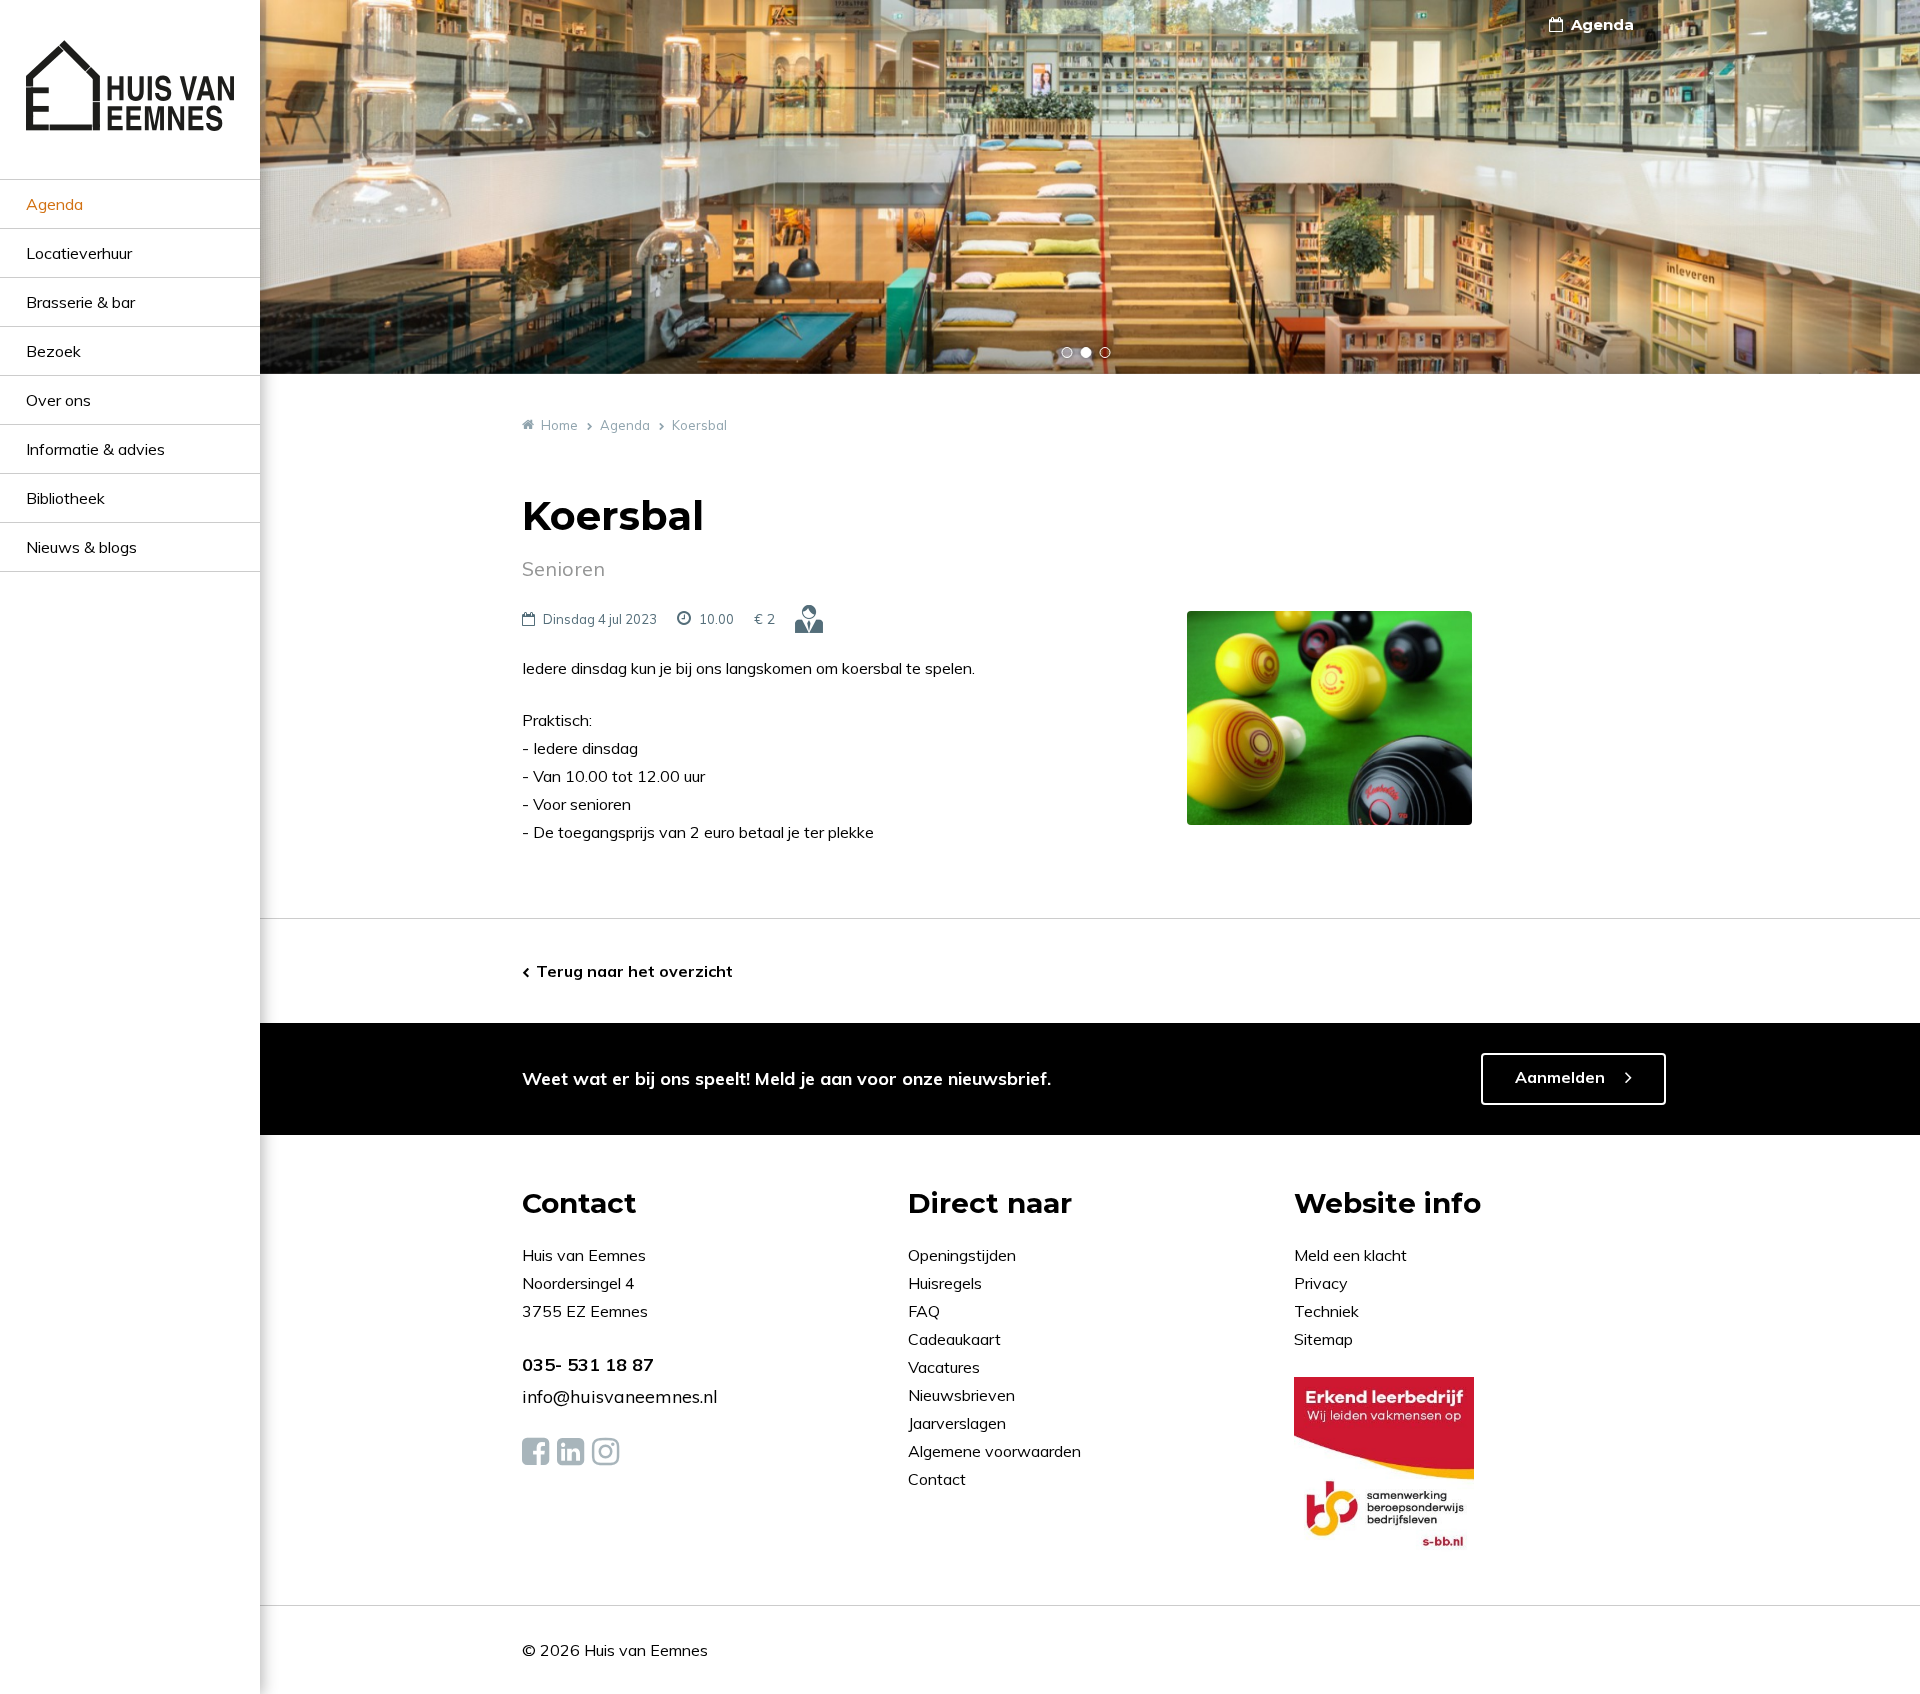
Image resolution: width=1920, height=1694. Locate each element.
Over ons (58, 400)
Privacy (1321, 1283)
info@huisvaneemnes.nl (620, 1396)
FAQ (926, 1311)
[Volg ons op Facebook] (535, 1452)
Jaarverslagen (959, 1423)
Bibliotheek (65, 498)
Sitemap (1323, 1339)
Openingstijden (962, 1255)
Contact (937, 1479)
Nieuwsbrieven (963, 1395)
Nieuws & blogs (81, 547)
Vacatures (944, 1367)
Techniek (1326, 1311)
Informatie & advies (95, 449)
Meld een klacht (1350, 1255)
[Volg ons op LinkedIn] (570, 1452)
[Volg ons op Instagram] (605, 1452)
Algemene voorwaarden (994, 1451)
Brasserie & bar (80, 302)
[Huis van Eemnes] (130, 109)
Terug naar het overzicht (634, 971)
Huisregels (947, 1283)
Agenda (54, 204)
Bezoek (53, 351)
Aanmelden (1560, 1077)
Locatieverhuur (79, 253)
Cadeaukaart (956, 1339)
